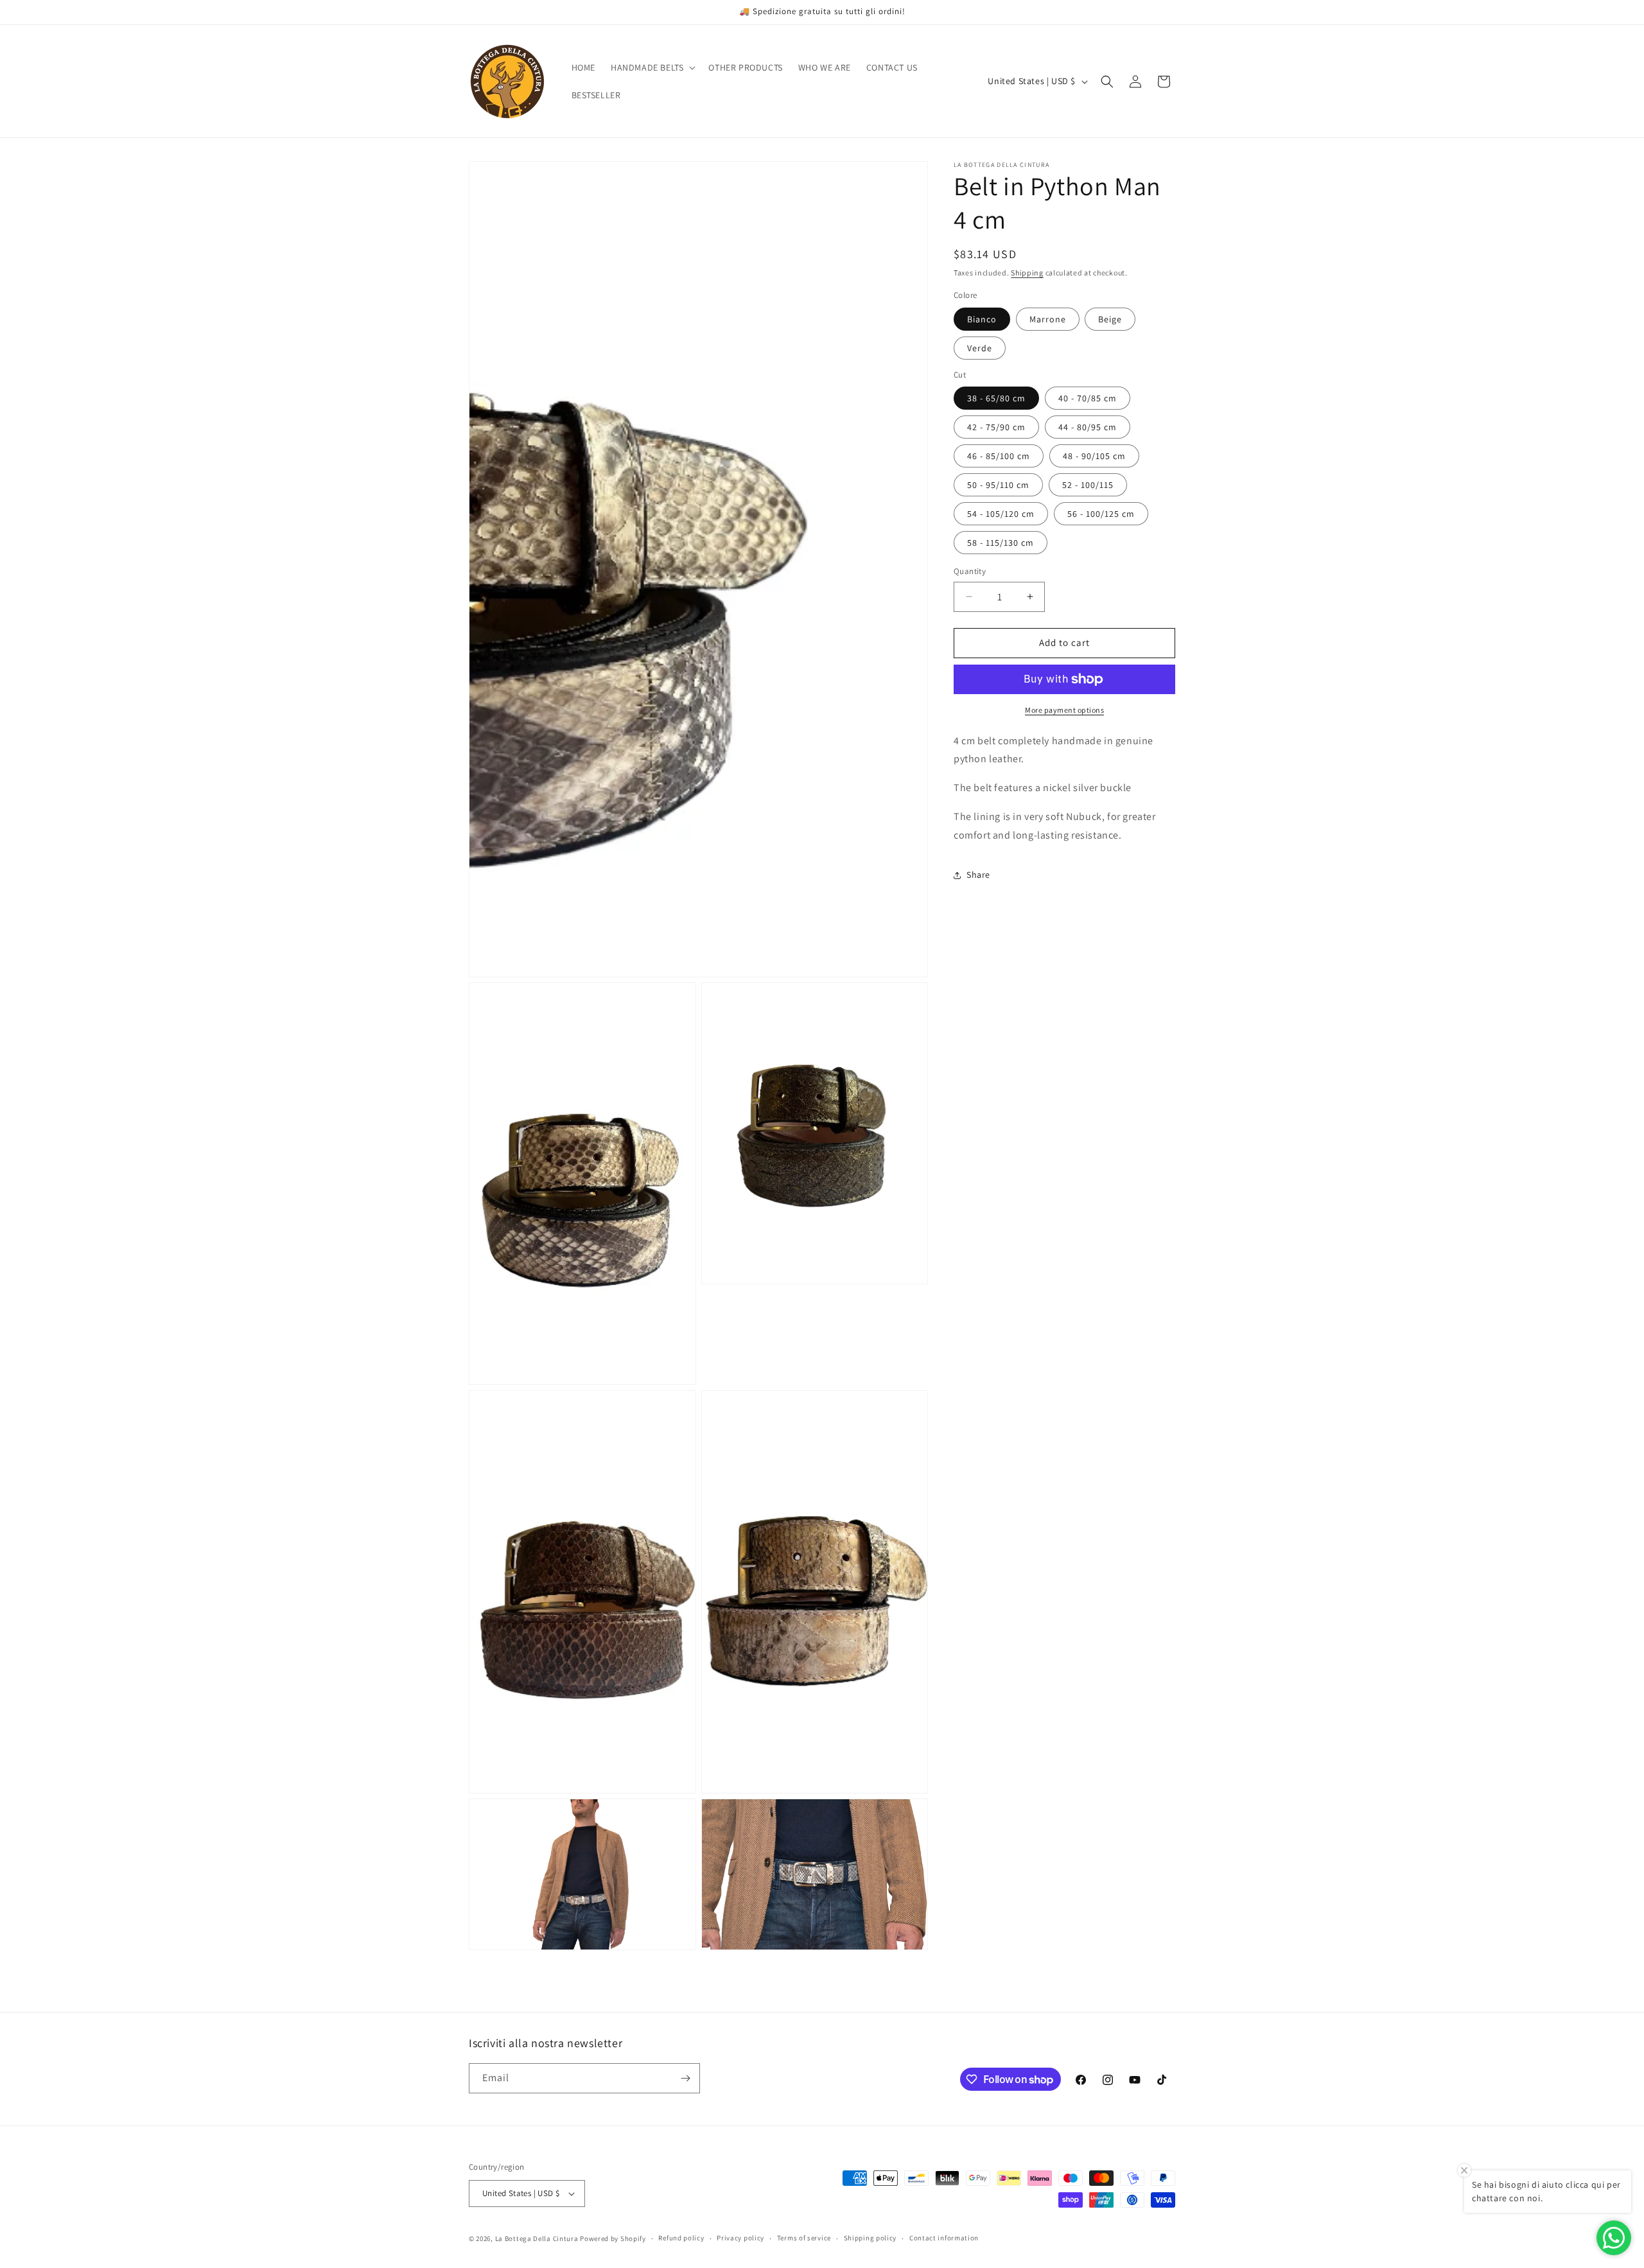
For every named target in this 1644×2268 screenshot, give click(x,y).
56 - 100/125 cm (1101, 514)
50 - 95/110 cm (998, 485)
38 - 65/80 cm (996, 398)
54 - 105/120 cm (1001, 514)
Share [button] (978, 875)
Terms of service (804, 2238)
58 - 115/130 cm (1001, 543)
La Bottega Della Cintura (537, 2238)
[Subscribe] (685, 2078)
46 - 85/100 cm (999, 456)
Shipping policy (870, 2238)
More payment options (1064, 710)
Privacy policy (740, 2238)
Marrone (1048, 319)
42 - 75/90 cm (996, 427)
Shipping (1027, 273)
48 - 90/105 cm (1094, 456)
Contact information (944, 2238)
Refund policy (681, 2238)
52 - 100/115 (1088, 485)
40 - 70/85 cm (1088, 398)
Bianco (982, 319)
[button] (652, 67)
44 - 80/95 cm (1088, 427)
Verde (980, 348)
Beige (1110, 319)
